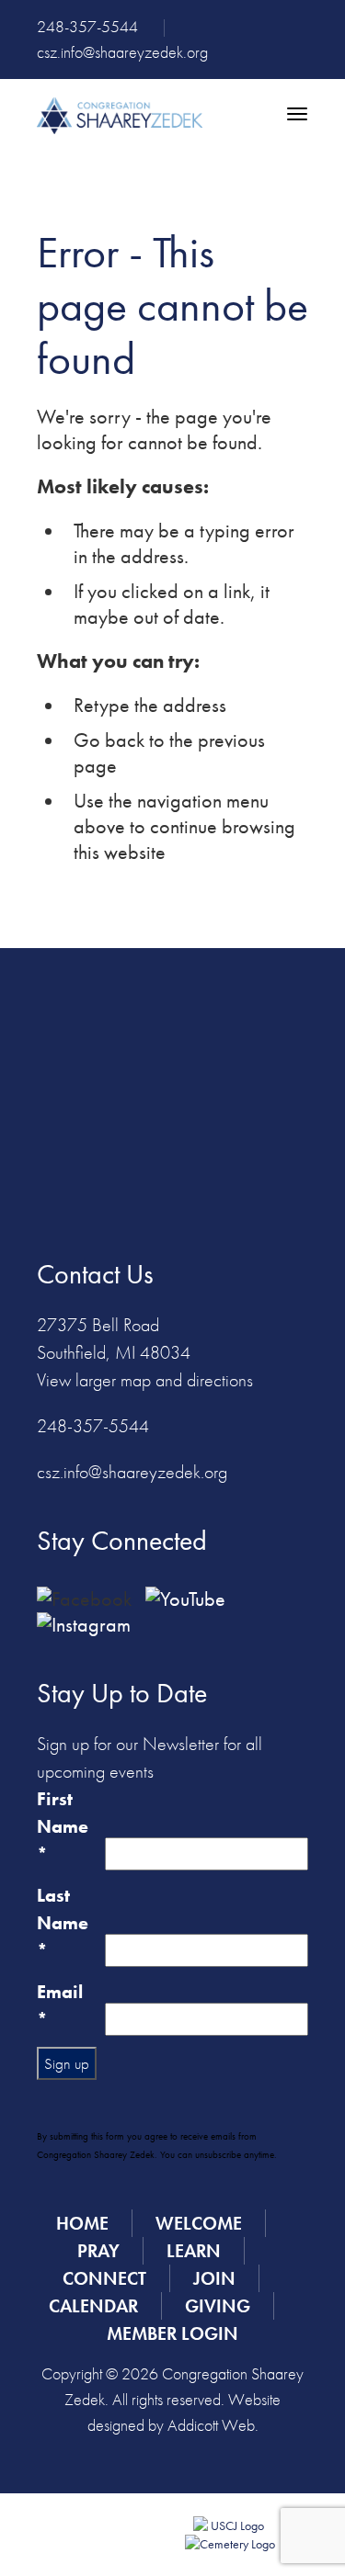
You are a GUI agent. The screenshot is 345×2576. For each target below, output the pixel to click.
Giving (218, 2306)
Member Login (172, 2333)
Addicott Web (211, 2425)
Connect (104, 2278)
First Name (63, 1826)
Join (214, 2278)
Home (82, 2223)
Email (60, 2005)
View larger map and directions (145, 1380)
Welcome (199, 2223)
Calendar (93, 2306)
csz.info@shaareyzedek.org (122, 52)
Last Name (63, 1923)
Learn (194, 2251)
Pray (98, 2251)
